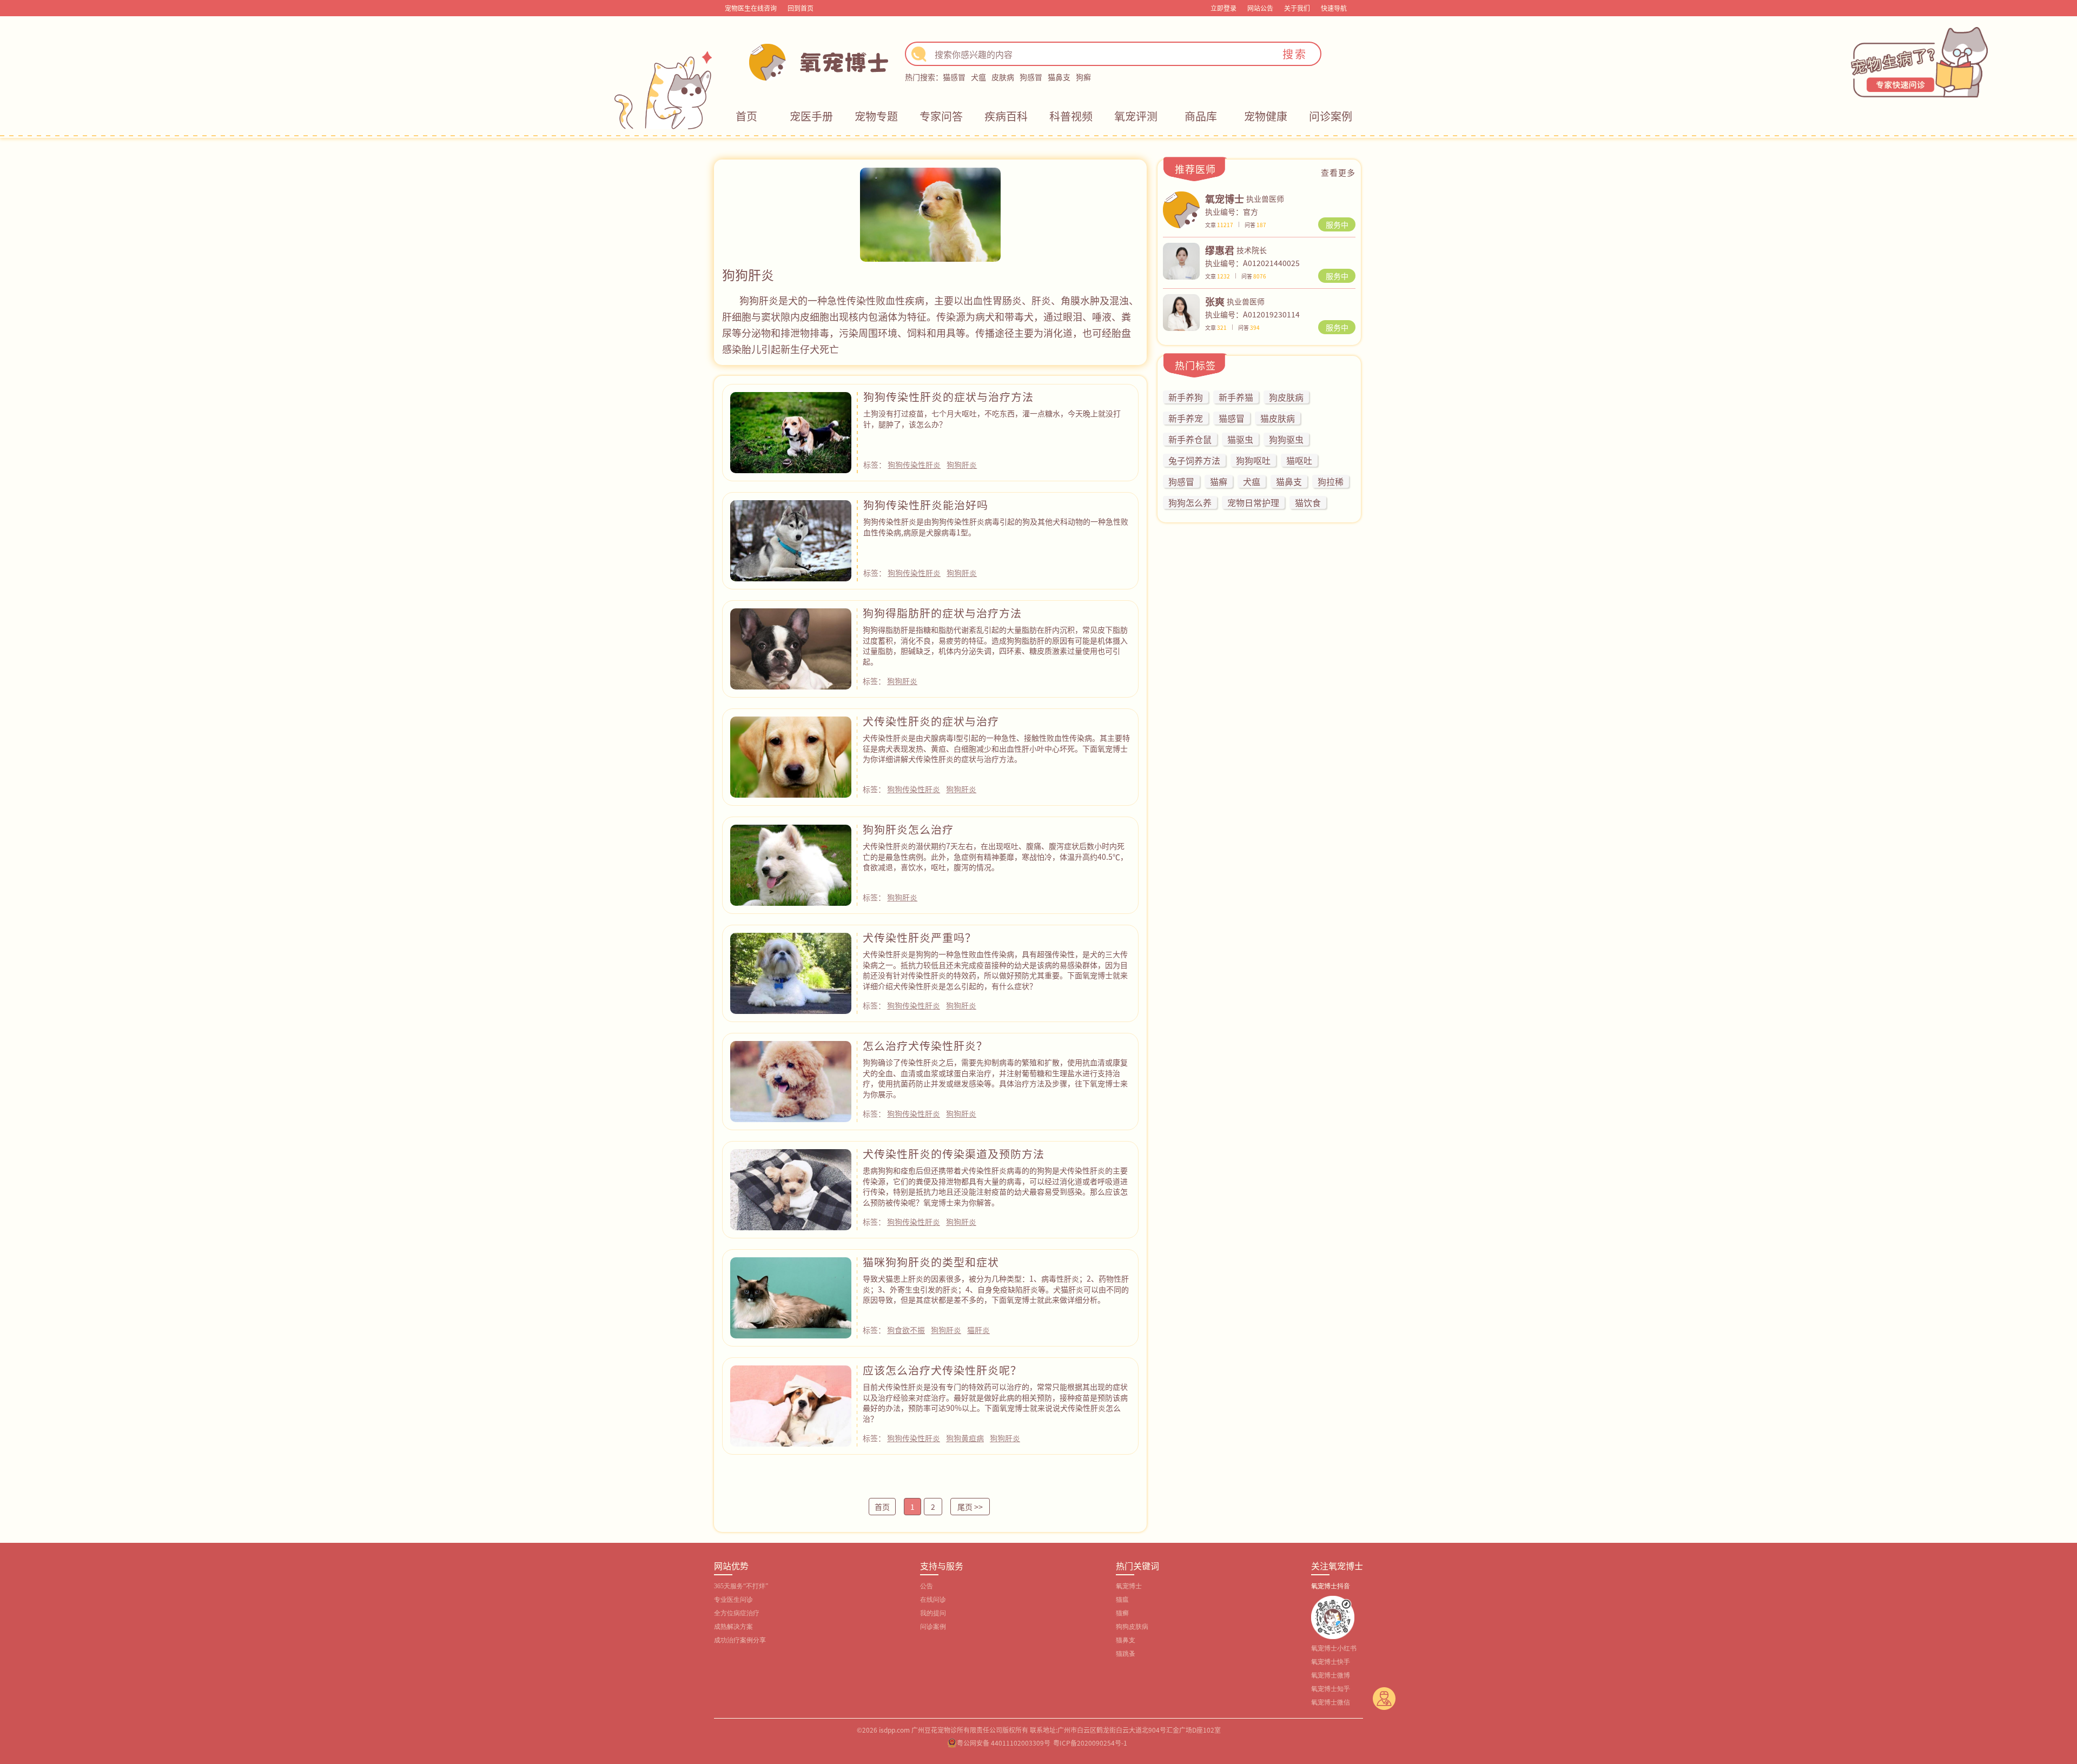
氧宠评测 (1136, 116)
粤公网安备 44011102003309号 (1004, 1743)
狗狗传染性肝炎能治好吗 (926, 505)
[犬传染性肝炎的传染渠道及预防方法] (791, 1188)
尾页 (970, 1507)
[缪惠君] (1181, 260)
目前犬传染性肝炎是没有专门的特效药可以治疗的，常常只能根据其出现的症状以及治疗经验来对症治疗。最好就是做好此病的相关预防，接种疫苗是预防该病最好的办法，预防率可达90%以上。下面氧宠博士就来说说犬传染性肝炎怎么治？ (995, 1402)
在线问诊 (933, 1600)
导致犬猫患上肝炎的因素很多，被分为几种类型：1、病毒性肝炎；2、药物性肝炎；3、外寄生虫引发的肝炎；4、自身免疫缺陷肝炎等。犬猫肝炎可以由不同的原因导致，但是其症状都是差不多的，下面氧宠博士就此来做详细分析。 (996, 1289)
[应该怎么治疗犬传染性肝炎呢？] (791, 1404)
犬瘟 (978, 77)
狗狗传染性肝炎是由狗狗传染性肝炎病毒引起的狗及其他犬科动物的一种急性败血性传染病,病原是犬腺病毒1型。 (996, 527)
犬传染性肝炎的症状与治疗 (931, 721)
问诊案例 (1331, 116)
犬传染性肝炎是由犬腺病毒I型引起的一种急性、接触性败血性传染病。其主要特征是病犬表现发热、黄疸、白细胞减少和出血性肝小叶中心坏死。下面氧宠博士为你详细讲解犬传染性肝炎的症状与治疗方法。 (996, 748)
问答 (1255, 225)
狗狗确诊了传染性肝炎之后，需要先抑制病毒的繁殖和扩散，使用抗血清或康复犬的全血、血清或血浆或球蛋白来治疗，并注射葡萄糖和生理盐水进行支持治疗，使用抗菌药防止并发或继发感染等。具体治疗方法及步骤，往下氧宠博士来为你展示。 (995, 1078)
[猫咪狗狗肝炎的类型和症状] (791, 1296)
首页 (746, 116)
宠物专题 (876, 116)
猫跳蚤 (1126, 1654)
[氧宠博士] (1181, 208)
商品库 (1201, 116)
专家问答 (941, 116)
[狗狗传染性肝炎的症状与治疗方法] (791, 431)
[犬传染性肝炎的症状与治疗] (791, 755)
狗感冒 (1031, 77)
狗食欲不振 (906, 1330)
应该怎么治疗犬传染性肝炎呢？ (942, 1370)
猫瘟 (1122, 1600)
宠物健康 (1266, 116)
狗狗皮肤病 (1132, 1627)
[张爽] (1181, 311)
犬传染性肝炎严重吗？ (920, 937)
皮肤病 (1003, 77)
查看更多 (1338, 172)
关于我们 (1297, 8)
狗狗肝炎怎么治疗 (908, 829)
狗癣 (1083, 77)
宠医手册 (811, 116)
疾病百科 (1006, 116)
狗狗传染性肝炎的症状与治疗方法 (948, 397)
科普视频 (1071, 116)
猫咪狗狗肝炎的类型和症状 (931, 1262)
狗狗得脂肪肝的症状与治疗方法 (942, 613)
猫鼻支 (1059, 77)
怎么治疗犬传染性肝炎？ (925, 1046)
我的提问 (933, 1613)
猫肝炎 (978, 1330)
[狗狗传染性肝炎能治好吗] (791, 539)
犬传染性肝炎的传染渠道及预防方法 (954, 1154)
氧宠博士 (1129, 1586)
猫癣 (1122, 1613)
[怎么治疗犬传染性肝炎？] (791, 1080)
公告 (927, 1586)
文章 (1219, 225)
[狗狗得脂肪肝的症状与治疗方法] (791, 647)
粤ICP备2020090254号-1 (1090, 1743)
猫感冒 (954, 77)
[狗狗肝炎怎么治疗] (791, 864)
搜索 (1295, 54)
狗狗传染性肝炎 (914, 465)
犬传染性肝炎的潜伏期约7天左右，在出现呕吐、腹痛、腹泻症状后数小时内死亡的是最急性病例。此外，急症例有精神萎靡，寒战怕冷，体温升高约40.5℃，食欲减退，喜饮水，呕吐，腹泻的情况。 (995, 856)
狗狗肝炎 (962, 465)
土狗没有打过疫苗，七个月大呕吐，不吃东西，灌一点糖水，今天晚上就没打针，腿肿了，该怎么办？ (992, 419)
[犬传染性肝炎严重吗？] (791, 972)
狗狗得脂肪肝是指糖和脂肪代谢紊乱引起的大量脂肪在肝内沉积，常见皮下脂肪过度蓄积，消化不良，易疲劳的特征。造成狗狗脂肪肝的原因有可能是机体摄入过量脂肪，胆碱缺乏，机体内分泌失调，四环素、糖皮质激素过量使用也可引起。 (995, 645)
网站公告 (1260, 8)
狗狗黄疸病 (965, 1438)
